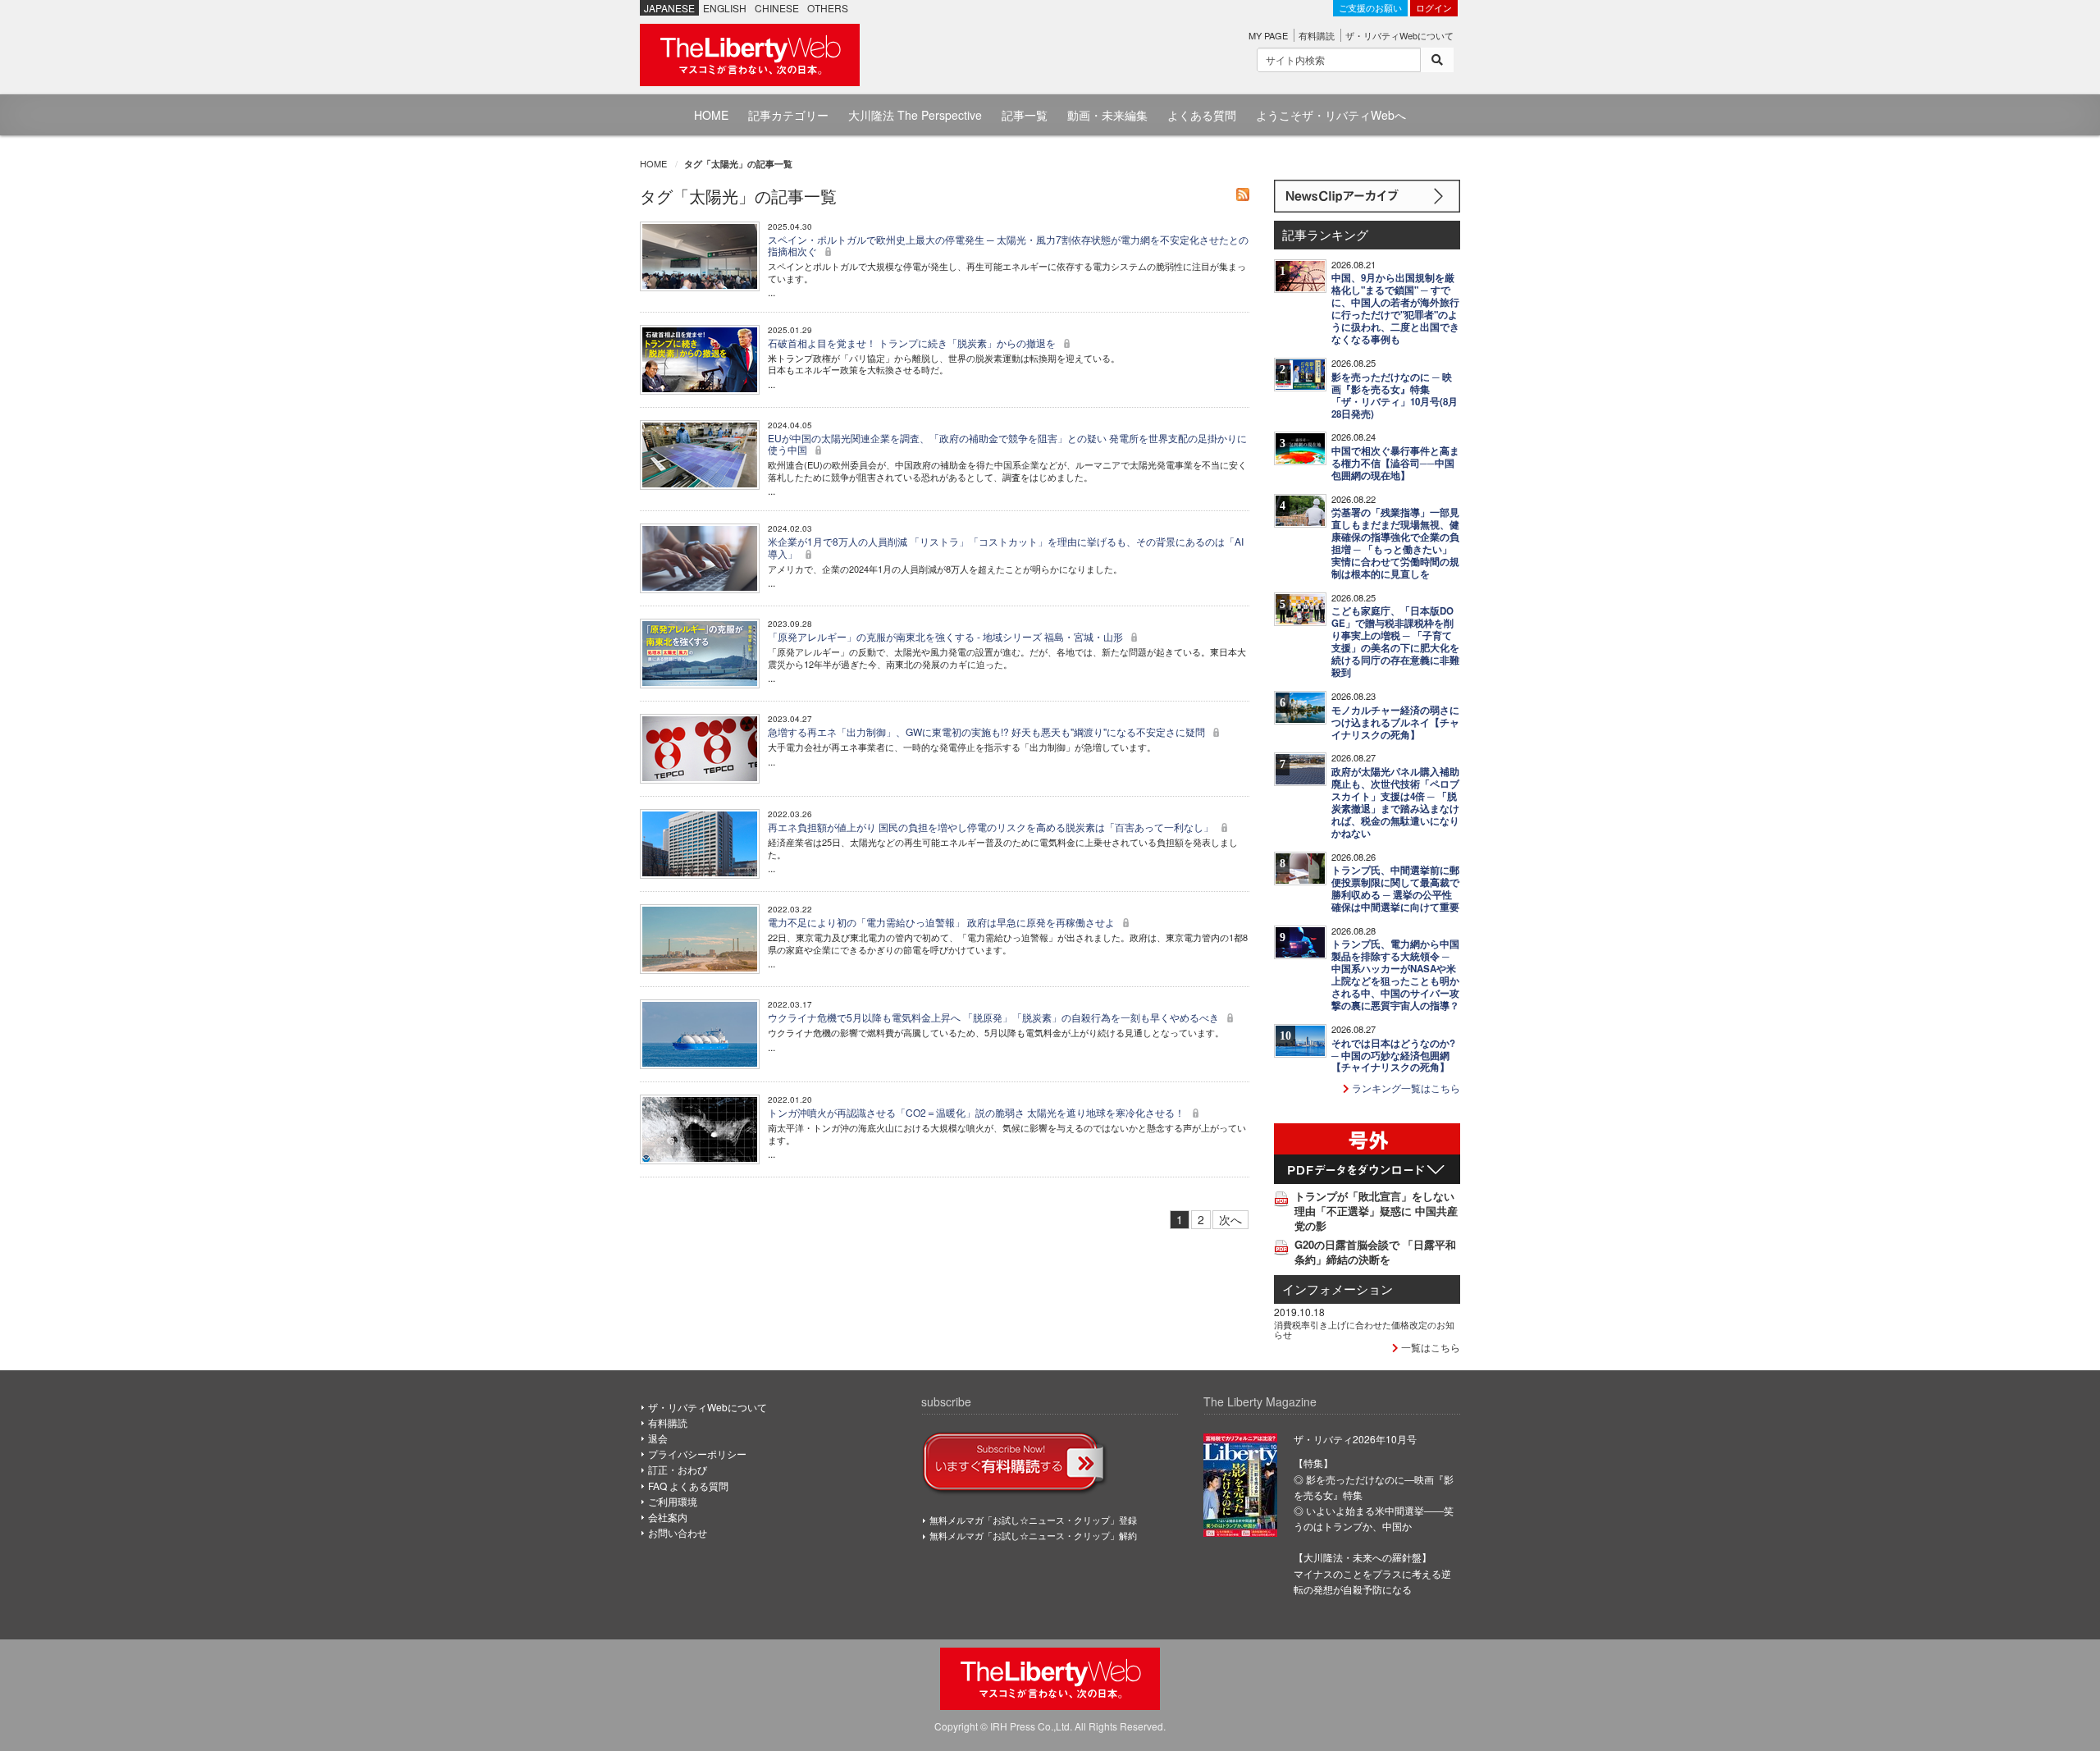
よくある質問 (1202, 115)
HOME (711, 115)
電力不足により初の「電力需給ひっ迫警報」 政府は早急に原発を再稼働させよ (943, 922)
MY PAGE (1268, 35)
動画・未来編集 (1107, 115)
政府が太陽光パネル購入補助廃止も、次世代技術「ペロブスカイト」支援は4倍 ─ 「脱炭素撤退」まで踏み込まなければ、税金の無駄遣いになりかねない (1395, 802)
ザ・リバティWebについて (1399, 35)
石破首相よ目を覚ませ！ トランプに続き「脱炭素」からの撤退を (913, 343)
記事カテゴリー (788, 115)
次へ (1230, 1219)
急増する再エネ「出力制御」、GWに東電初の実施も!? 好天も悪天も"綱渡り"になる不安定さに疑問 (988, 731)
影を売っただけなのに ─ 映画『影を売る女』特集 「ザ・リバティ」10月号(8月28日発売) (1395, 395)
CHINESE (777, 8)
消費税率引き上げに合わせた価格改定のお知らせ (1364, 1329)
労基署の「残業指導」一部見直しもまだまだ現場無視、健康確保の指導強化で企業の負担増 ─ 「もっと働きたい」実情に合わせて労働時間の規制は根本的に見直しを (1395, 543)
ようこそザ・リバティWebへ (1331, 115)
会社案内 (668, 1517)
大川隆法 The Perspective (915, 115)
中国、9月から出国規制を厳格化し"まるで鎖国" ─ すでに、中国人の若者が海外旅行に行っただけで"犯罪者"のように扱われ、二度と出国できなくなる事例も (1395, 309)
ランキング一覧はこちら (1405, 1088)
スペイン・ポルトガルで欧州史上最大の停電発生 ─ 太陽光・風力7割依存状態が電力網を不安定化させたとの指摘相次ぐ (1008, 245)
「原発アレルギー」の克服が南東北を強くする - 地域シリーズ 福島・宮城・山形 (947, 636)
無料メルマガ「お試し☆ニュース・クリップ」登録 (1033, 1520)
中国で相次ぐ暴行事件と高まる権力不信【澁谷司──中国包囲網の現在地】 (1395, 463)
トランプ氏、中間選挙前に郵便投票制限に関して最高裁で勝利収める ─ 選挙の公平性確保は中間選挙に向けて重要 (1395, 889)
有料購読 (1317, 35)
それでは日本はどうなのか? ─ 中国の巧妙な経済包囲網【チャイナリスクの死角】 (1393, 1056)
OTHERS (828, 8)
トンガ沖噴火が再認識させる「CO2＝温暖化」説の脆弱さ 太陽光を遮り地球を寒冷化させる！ (977, 1112)
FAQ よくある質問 (688, 1486)
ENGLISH (725, 8)
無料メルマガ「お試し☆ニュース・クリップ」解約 (1033, 1535)
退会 (658, 1438)
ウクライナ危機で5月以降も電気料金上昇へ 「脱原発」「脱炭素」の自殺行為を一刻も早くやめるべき (995, 1017)
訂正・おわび (678, 1469)
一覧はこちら (1429, 1347)
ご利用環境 (673, 1501)
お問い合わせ (678, 1532)
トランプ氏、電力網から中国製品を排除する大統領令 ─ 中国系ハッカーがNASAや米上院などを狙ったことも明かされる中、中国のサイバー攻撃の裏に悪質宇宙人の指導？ (1395, 975)
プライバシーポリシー (697, 1454)
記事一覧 (1025, 115)
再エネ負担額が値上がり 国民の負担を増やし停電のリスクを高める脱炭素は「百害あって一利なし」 (992, 827)
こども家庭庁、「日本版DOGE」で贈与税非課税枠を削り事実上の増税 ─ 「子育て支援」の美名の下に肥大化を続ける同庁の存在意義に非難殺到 (1395, 642)
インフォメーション (1338, 1289)
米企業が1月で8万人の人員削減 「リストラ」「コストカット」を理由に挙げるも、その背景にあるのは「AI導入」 (1006, 547)
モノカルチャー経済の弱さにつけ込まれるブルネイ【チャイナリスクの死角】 (1395, 722)
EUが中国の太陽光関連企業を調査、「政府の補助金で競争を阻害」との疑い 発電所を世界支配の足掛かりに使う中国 (1007, 443)
